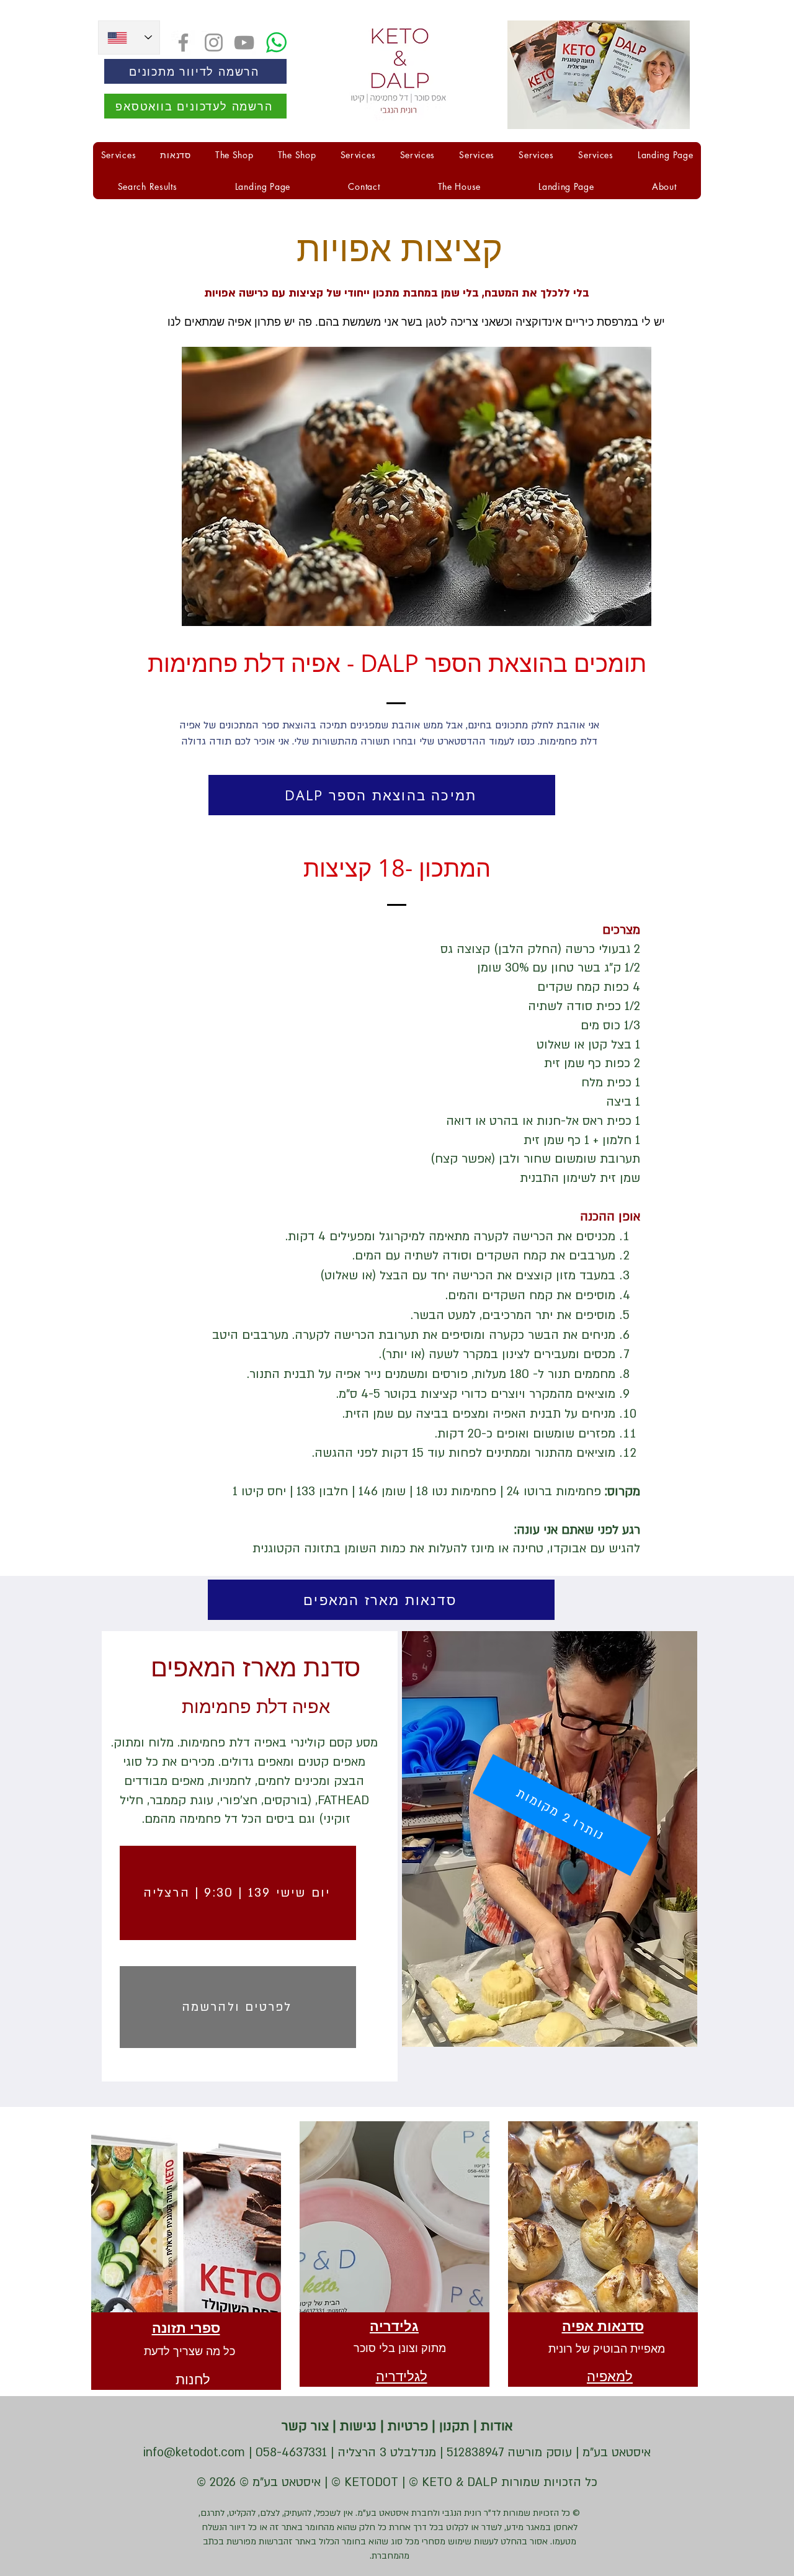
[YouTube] (244, 42)
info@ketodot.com (194, 2453)
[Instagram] (214, 42)
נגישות (356, 2426)
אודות (495, 2426)
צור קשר (305, 2426)
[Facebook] (183, 42)
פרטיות (406, 2426)
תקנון (453, 2426)
